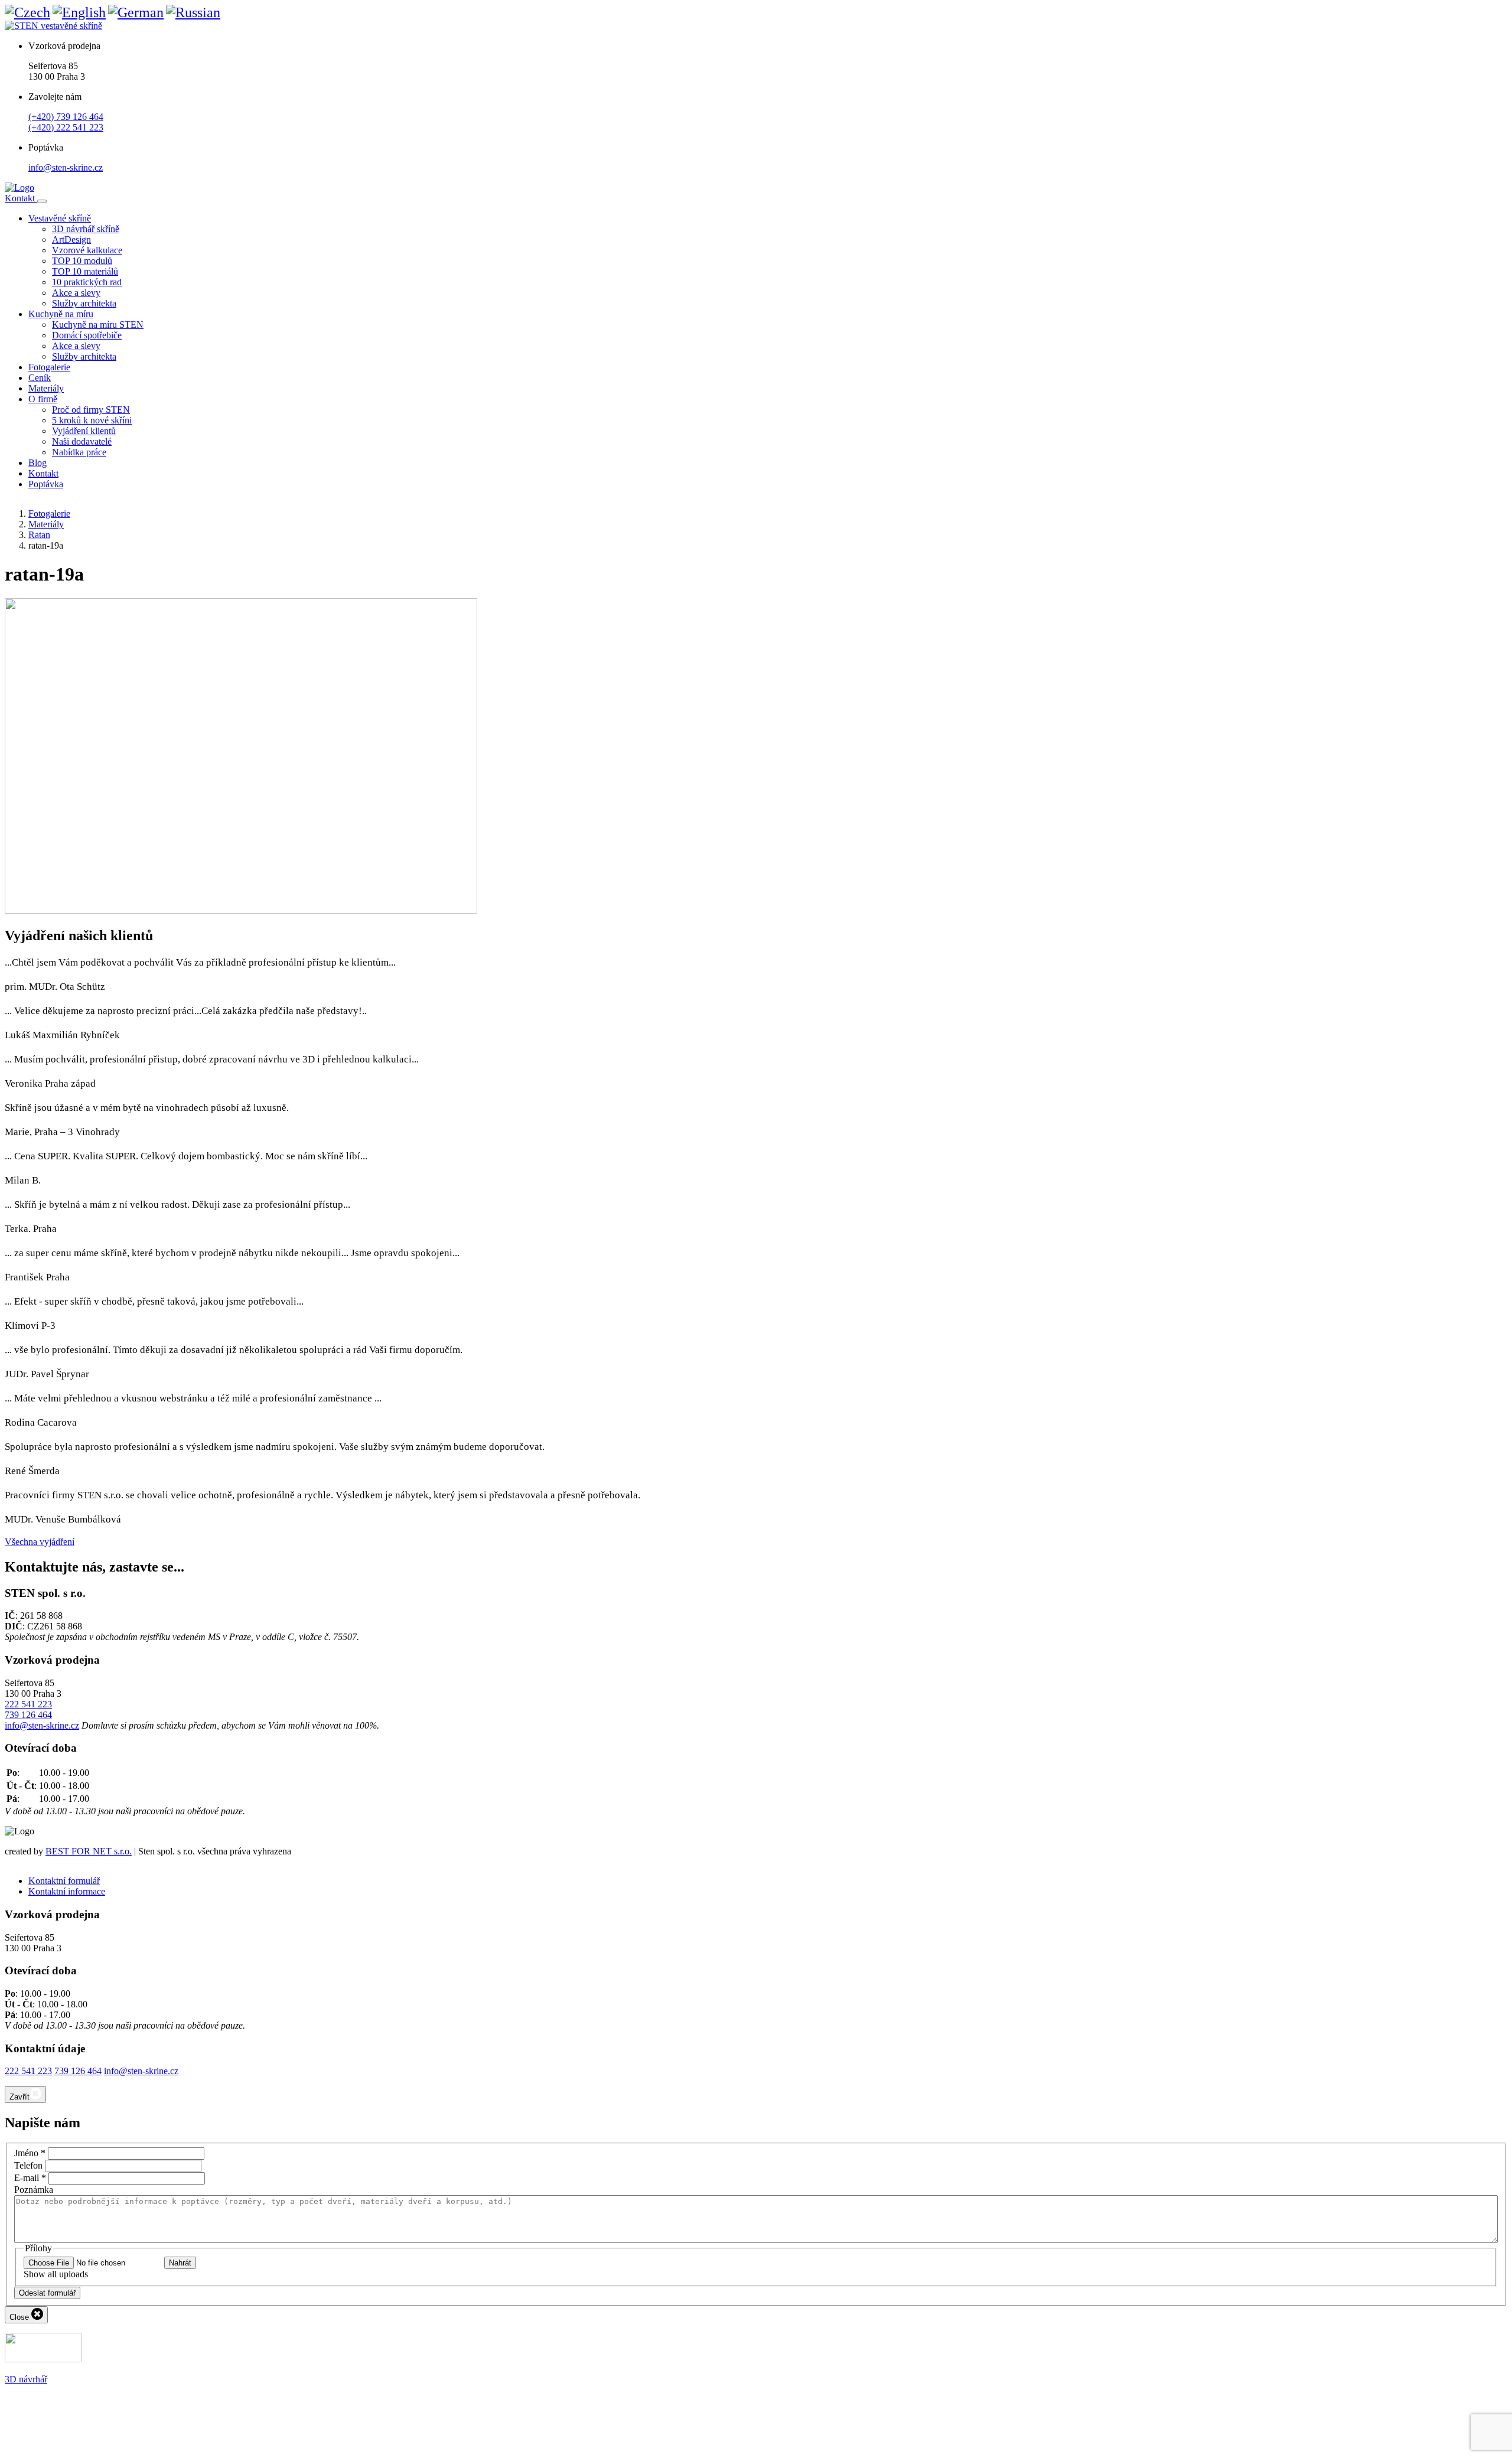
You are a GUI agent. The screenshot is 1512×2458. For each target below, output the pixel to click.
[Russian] (193, 12)
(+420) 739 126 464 (66, 117)
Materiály (46, 388)
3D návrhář (26, 2379)
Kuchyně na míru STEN (98, 325)
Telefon (28, 2165)
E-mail (30, 2178)
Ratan (39, 535)
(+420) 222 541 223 (66, 127)
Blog (38, 463)
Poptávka (46, 484)
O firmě (43, 399)
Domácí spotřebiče (87, 335)
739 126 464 (28, 1715)
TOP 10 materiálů (85, 271)
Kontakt (21, 198)
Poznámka (34, 2190)
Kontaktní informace (67, 1891)
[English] (79, 12)
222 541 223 (28, 1704)
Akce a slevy (76, 293)
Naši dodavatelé (82, 441)
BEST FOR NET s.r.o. (89, 1851)
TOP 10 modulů (82, 261)
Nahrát (180, 2263)
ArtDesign (71, 239)
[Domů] (19, 188)
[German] (136, 12)
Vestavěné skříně (60, 218)
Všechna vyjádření (40, 1542)
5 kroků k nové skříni (92, 420)
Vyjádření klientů (84, 431)
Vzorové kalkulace (87, 250)
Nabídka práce (79, 452)
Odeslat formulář (47, 2293)
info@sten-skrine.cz (66, 167)
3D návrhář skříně (86, 229)
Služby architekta (84, 303)
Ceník (40, 378)
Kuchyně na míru (61, 314)
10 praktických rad (87, 282)
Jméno (30, 2153)
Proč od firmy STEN (91, 410)
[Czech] (27, 12)
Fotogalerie (49, 367)
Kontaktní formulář (64, 1881)
